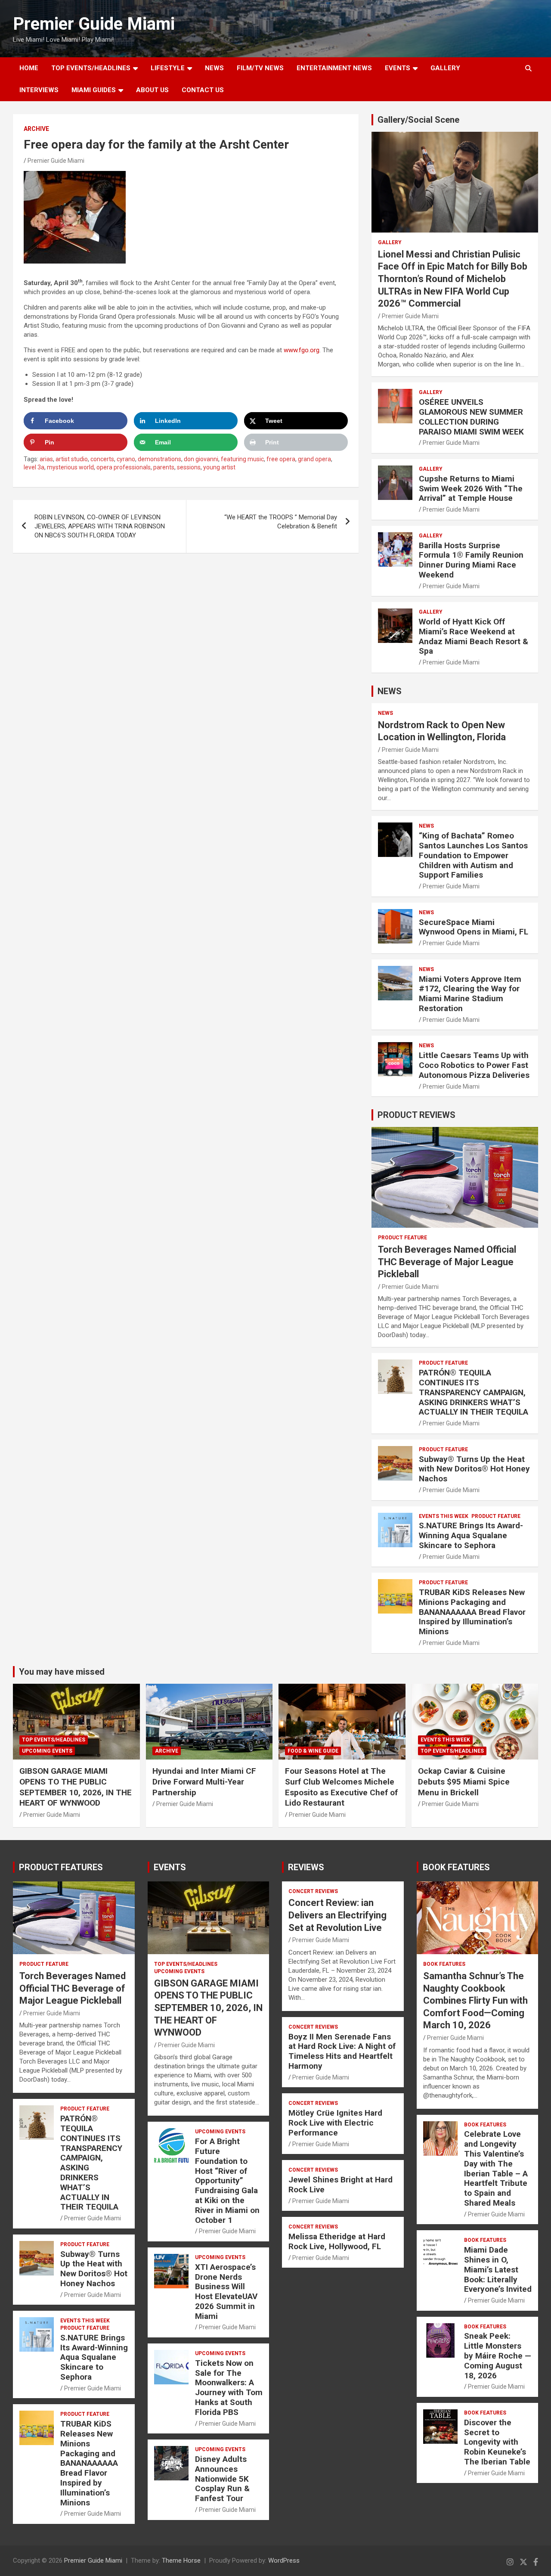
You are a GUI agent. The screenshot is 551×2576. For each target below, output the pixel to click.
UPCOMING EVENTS (47, 1751)
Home (29, 68)
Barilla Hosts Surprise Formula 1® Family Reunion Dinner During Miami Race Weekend (471, 560)
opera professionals (124, 467)
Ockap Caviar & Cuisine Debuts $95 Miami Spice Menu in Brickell (464, 1781)
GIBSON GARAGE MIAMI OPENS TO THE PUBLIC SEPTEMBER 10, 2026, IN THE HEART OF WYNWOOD (76, 1787)
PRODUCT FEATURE (402, 1238)
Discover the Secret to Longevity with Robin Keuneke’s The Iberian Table (497, 2442)
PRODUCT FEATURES (61, 1867)
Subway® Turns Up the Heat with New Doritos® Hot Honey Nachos (474, 1469)
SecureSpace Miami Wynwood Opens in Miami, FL (474, 927)
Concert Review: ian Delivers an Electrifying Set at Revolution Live (337, 1915)
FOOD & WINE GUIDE (313, 1751)
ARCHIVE (36, 129)
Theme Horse (181, 2560)
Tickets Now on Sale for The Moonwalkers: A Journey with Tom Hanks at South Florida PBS (229, 2388)
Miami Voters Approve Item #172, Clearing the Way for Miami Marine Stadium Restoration (470, 994)
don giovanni (201, 459)
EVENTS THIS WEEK (444, 1516)
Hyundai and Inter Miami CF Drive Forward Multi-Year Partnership (204, 1781)
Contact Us (203, 90)
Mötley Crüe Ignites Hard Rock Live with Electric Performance (335, 2123)
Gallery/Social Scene (418, 120)
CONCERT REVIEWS (313, 1891)
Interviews (39, 90)
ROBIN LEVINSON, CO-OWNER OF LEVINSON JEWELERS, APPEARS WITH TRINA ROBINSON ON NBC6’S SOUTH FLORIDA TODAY (100, 526)
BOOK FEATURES (456, 1867)
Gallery (390, 242)
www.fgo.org (302, 350)
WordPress (284, 2560)
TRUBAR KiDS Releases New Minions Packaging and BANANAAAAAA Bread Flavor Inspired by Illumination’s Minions (472, 1612)
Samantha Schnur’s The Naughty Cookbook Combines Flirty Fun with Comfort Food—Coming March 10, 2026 (475, 2000)
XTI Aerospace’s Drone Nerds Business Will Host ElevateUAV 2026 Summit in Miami (226, 2292)
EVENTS (398, 68)
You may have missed (62, 1672)
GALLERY (445, 68)
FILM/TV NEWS (260, 68)
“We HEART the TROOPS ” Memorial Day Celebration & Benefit (281, 522)
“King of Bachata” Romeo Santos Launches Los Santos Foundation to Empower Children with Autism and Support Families (473, 855)
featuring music (242, 459)
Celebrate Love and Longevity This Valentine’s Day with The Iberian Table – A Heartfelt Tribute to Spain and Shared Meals (496, 2168)
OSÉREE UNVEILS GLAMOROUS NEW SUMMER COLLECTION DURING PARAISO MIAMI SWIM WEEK (471, 417)
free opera (281, 459)
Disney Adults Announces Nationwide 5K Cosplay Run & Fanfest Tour (222, 2479)
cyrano (126, 459)
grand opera (314, 459)
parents (164, 467)
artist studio (72, 459)
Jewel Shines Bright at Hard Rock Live (341, 2185)
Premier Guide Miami (94, 24)
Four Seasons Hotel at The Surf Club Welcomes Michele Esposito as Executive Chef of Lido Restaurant (341, 1787)
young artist (219, 467)
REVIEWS (306, 1867)
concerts (102, 459)
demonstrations (159, 459)
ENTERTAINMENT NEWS (334, 68)
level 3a (34, 467)
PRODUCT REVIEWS (416, 1115)
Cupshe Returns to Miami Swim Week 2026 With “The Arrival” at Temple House (471, 489)
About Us (152, 90)
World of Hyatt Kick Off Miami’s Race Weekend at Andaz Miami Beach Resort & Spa (474, 636)
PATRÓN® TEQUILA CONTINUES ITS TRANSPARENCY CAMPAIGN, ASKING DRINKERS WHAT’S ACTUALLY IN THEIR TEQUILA (474, 1392)
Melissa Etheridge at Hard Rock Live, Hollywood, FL (337, 2241)
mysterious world (70, 467)
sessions (189, 467)
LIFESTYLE (168, 68)
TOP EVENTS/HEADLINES (91, 68)
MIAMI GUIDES (94, 90)
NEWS (214, 68)
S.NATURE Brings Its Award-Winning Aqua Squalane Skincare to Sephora (471, 1535)
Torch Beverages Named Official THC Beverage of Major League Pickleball (447, 1262)
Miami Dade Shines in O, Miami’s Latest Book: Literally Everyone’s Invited (498, 2269)
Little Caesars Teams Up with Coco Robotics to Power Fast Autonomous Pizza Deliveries (474, 1065)
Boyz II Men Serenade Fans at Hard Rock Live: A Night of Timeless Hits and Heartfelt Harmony (342, 2051)
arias (46, 459)
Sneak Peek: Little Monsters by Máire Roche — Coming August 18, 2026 (498, 2356)
